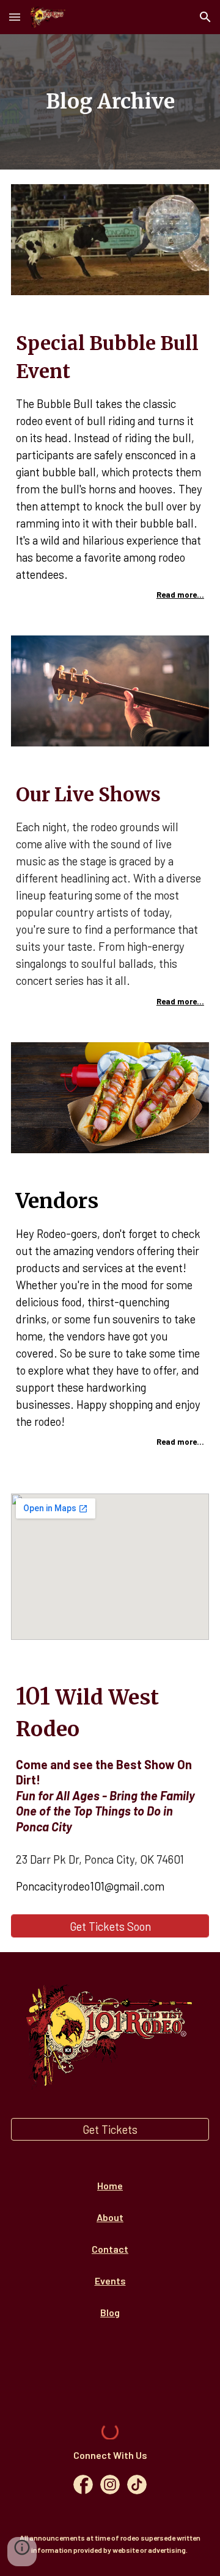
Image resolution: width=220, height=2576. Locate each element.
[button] (15, 17)
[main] (110, 102)
